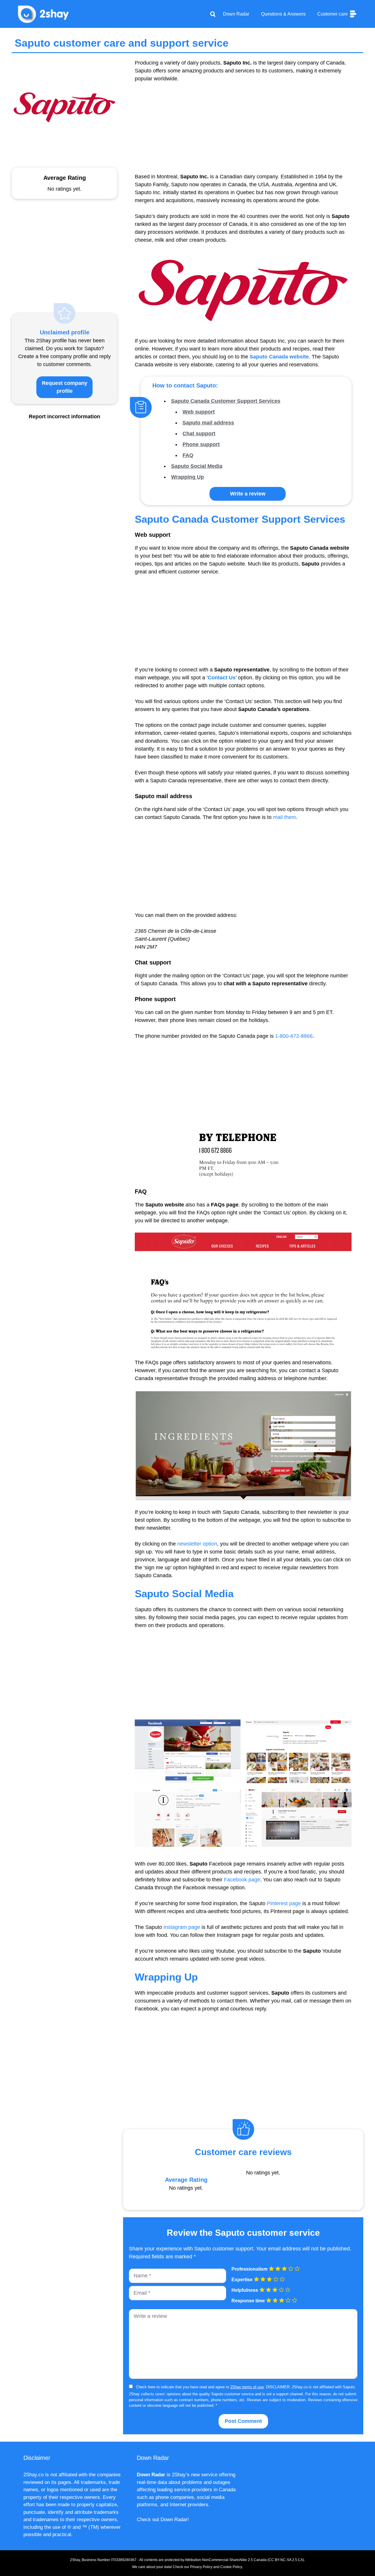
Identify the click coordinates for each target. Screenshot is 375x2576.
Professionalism (249, 2269)
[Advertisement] (243, 132)
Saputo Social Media (197, 466)
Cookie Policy (231, 2567)
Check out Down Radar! (163, 2520)
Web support (199, 412)
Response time (248, 2301)
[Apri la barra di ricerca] (213, 14)
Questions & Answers (283, 14)
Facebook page (242, 1880)
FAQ (188, 455)
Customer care (333, 14)
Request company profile (65, 387)
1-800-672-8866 (294, 1036)
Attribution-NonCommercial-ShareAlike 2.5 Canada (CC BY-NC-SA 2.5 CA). (245, 2560)
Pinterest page (284, 1903)
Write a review (248, 494)
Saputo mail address (208, 423)
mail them (284, 817)
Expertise (242, 2280)
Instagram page (182, 1927)
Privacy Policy (201, 2567)
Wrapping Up (187, 477)
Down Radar (236, 14)
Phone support (201, 444)
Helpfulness (245, 2290)
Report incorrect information (64, 417)
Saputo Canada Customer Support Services (226, 401)
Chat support (199, 434)
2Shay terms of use (247, 2387)
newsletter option (197, 1544)
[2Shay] (44, 13)
